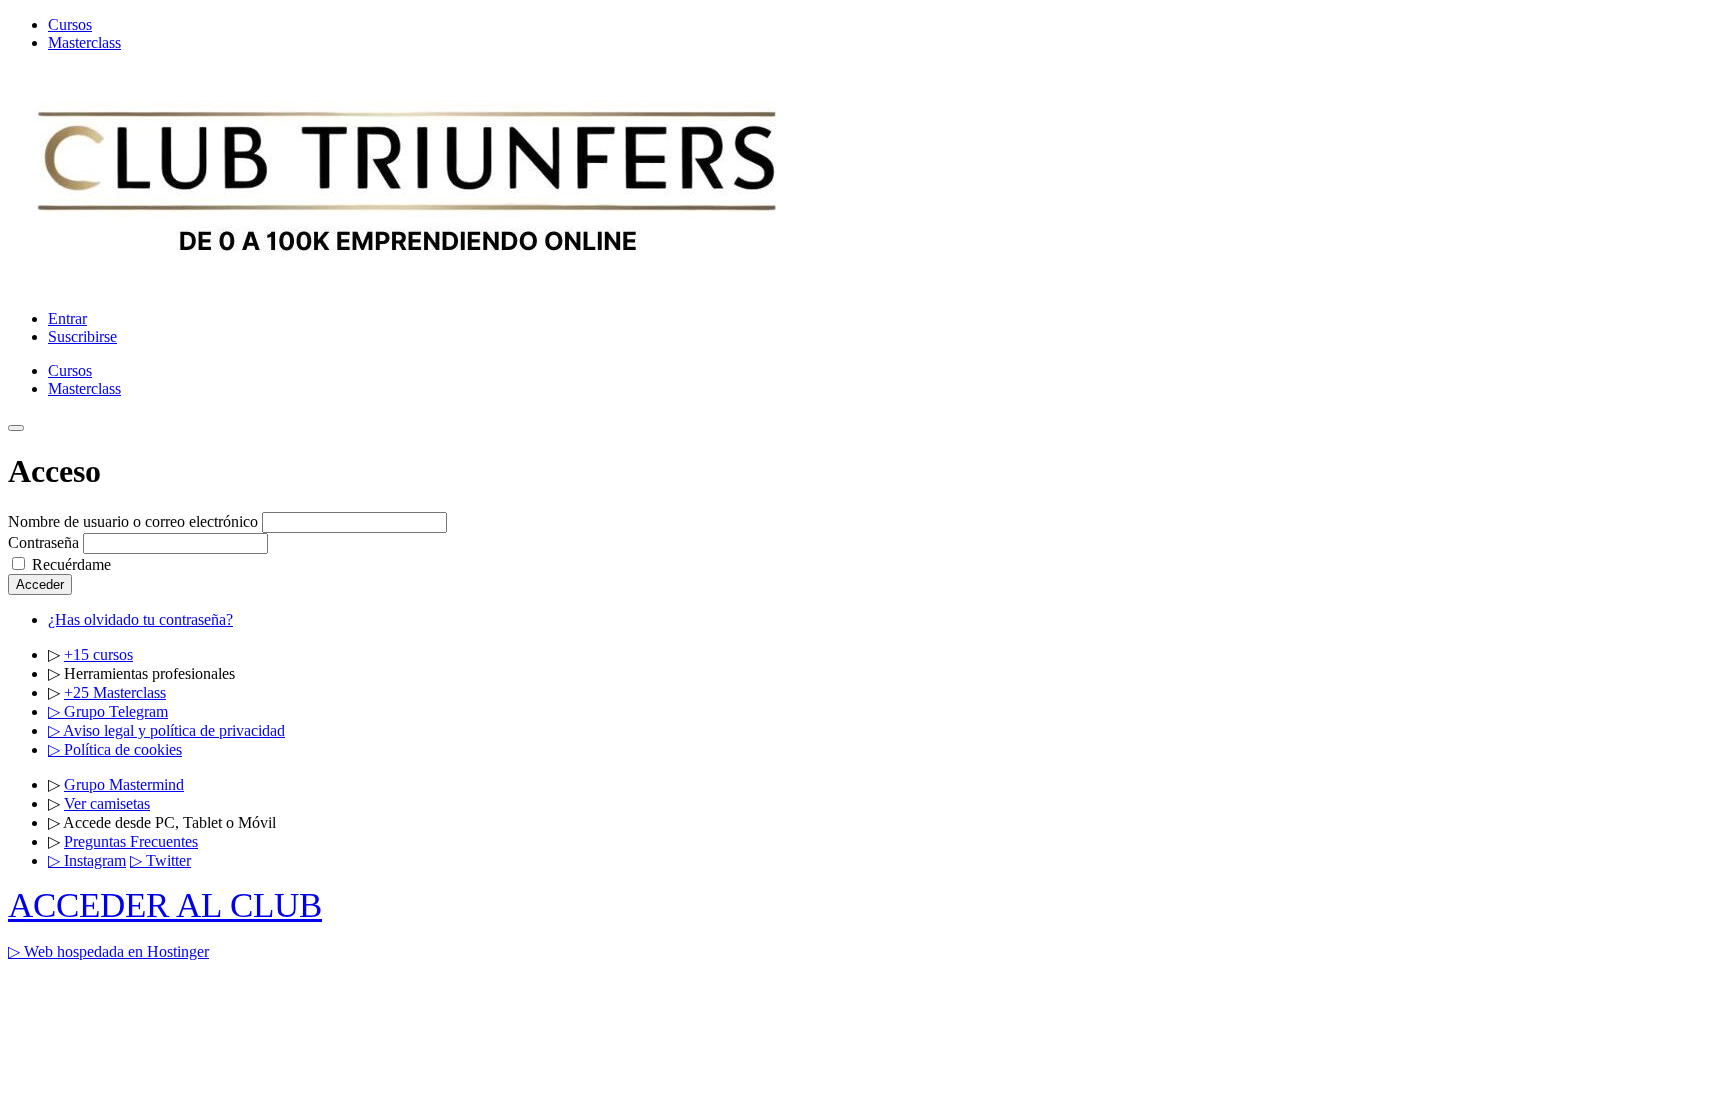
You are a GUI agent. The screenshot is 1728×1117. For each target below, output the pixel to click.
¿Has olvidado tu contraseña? (140, 619)
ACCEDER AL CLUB (165, 905)
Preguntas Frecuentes (131, 841)
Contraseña (43, 542)
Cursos (70, 24)
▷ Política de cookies (115, 749)
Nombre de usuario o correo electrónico (133, 521)
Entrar (67, 318)
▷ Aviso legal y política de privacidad (166, 730)
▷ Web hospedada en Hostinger (108, 951)
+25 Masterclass (115, 692)
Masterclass (84, 42)
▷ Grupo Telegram (108, 711)
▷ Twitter (160, 860)
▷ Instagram (87, 860)
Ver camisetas (107, 803)
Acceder (40, 584)
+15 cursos (98, 654)
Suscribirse (82, 336)
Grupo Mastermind (124, 784)
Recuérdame (71, 564)
